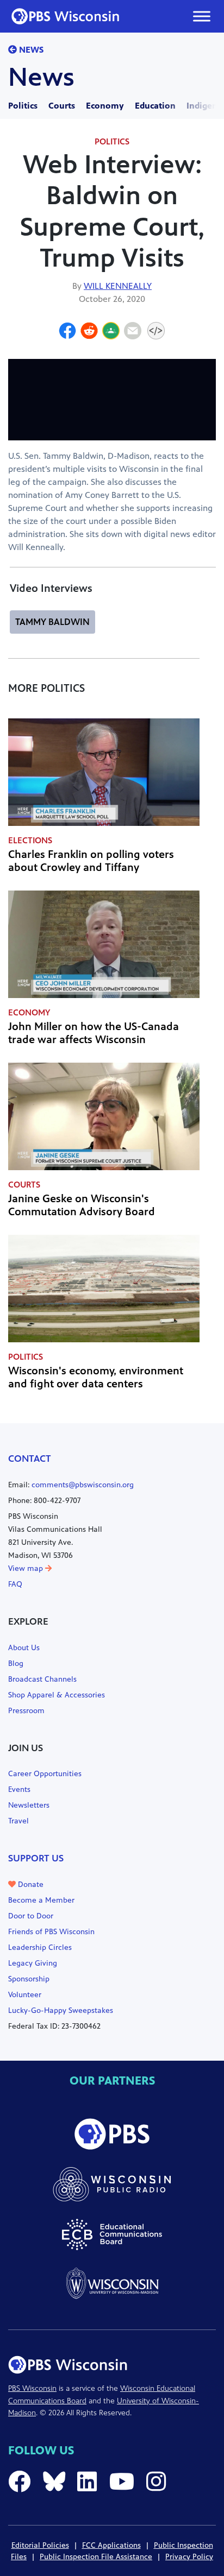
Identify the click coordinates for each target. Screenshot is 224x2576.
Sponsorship (29, 1979)
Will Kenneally (118, 286)
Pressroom (26, 1711)
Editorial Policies (40, 2545)
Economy (105, 106)
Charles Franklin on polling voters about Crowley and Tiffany (91, 861)
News (30, 50)
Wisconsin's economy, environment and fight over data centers (96, 1377)
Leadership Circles (40, 1947)
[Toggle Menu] (202, 16)
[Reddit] (89, 332)
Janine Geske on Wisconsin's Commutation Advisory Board (82, 1205)
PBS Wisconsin (32, 2388)
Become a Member (41, 1900)
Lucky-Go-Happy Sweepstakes (61, 2010)
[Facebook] (67, 332)
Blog (16, 1663)
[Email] (133, 332)
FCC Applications (111, 2545)
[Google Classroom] (111, 332)
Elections (30, 840)
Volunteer (25, 1995)
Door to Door (31, 1916)
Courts (62, 106)
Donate (30, 1884)
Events (19, 1789)
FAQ (15, 1584)
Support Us (36, 1858)
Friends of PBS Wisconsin (51, 1932)
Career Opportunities (45, 1774)
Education (155, 106)
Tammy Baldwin (52, 622)
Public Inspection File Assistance (96, 2557)
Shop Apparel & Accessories (57, 1695)
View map (27, 1568)
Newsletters (29, 1805)
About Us (24, 1648)
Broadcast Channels (42, 1679)
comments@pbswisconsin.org (83, 1485)
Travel (18, 1821)
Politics (23, 106)
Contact (30, 1459)
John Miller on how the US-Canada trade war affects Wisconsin (94, 1033)
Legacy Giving (33, 1963)
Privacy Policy (189, 2557)
